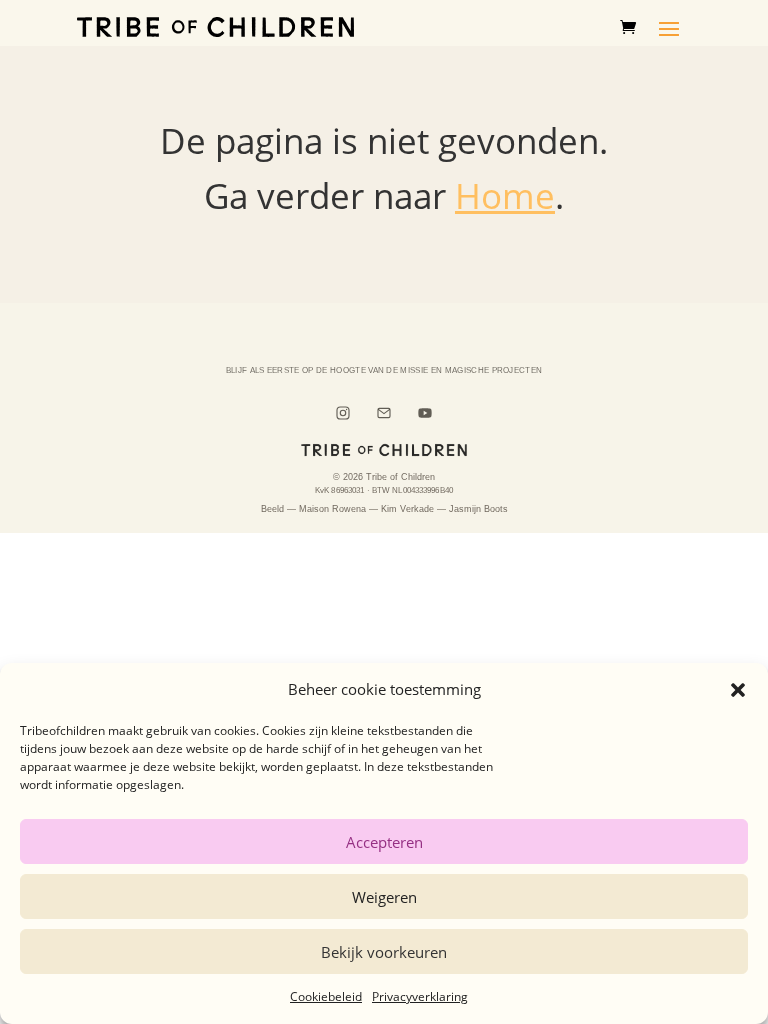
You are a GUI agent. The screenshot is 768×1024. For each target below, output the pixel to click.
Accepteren (384, 842)
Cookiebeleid (326, 996)
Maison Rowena (332, 509)
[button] (738, 690)
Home (505, 195)
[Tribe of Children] (384, 450)
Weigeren (384, 897)
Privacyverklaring (420, 996)
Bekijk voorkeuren (384, 952)
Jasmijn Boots (478, 509)
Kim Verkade (407, 509)
